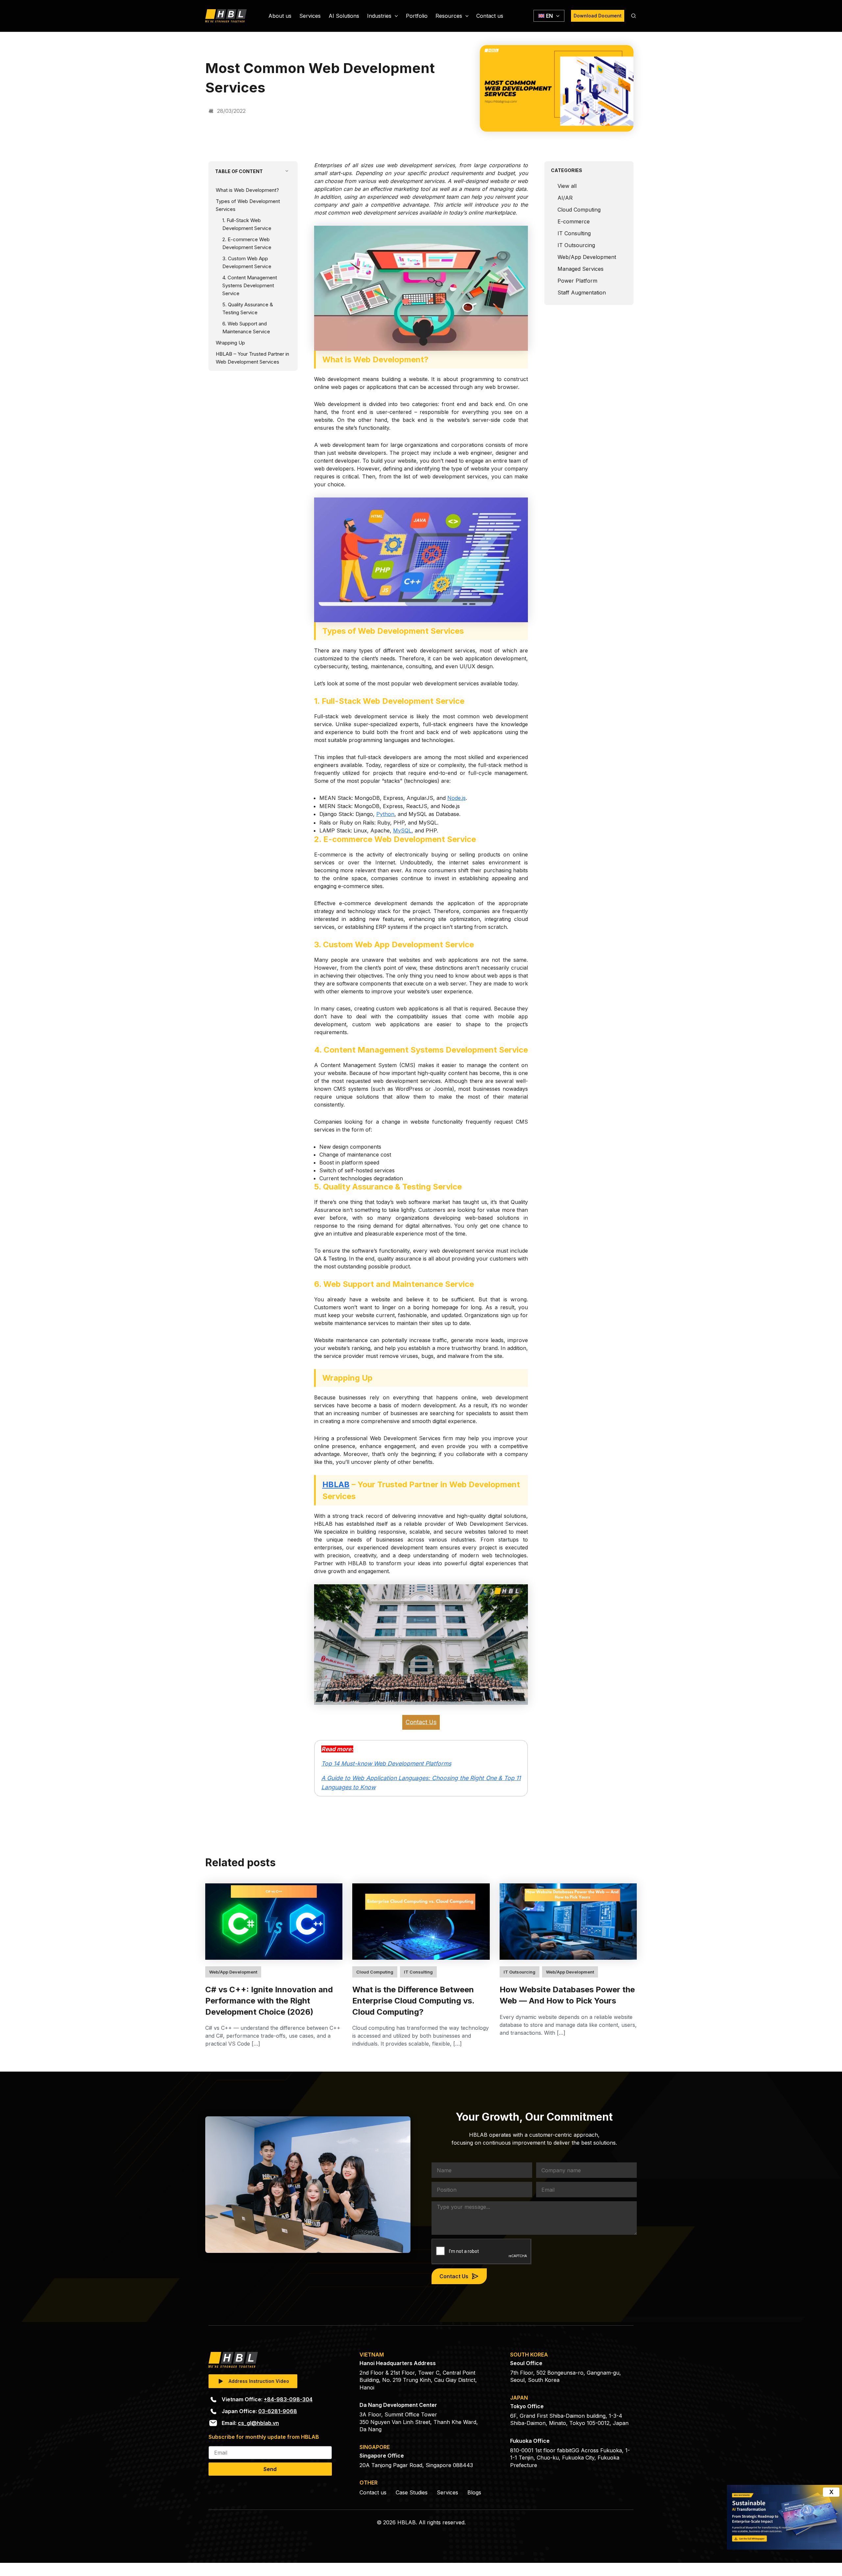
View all (567, 186)
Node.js (457, 798)
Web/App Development (587, 257)
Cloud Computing (579, 210)
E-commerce (574, 221)
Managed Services (581, 269)
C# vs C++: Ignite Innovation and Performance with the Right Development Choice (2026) (269, 2001)
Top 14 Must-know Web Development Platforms (386, 1763)
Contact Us (421, 1722)
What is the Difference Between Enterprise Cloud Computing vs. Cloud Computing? (413, 2001)
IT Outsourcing (576, 245)
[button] (395, 16)
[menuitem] (549, 16)
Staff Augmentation (582, 293)
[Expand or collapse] (287, 171)
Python (385, 814)
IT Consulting (574, 233)
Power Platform (577, 281)
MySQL (402, 830)
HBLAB (336, 1484)
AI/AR (565, 198)
